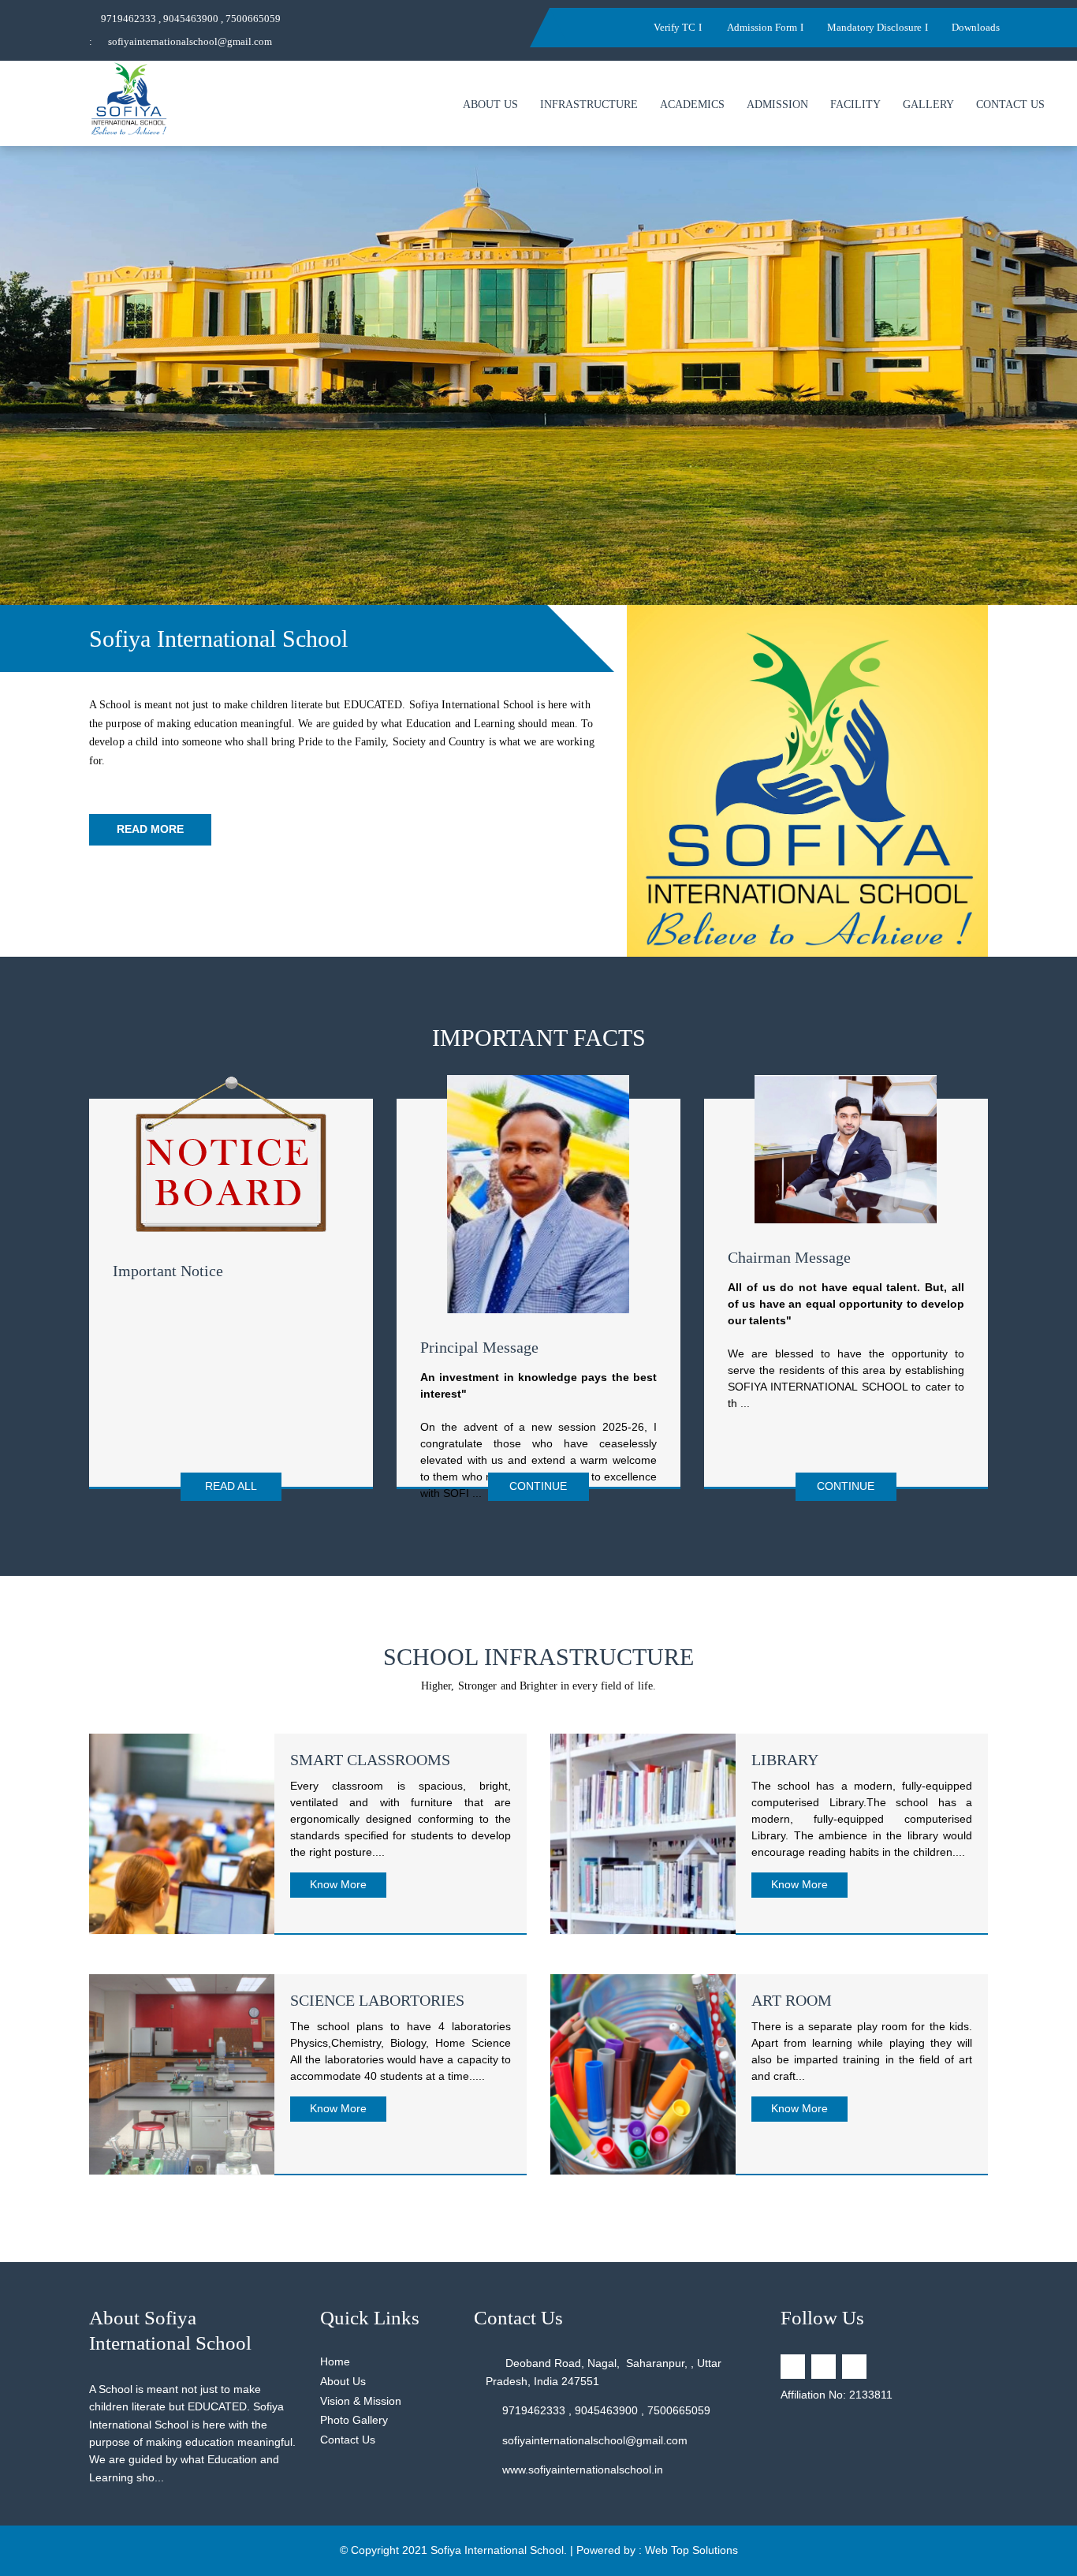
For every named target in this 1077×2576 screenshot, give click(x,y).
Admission (777, 105)
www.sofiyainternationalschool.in (583, 2470)
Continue (538, 1486)
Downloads (976, 27)
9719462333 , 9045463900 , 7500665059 (191, 19)
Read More (150, 829)
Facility (855, 105)
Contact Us (1010, 105)
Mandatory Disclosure (874, 27)
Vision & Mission (361, 2401)
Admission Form (761, 27)
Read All (231, 1486)
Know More (338, 1884)
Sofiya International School (497, 2550)
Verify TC (675, 27)
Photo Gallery (354, 2420)
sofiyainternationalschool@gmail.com (190, 41)
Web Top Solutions (691, 2550)
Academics (692, 105)
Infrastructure (589, 105)
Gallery (928, 105)
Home (335, 2361)
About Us (490, 105)
